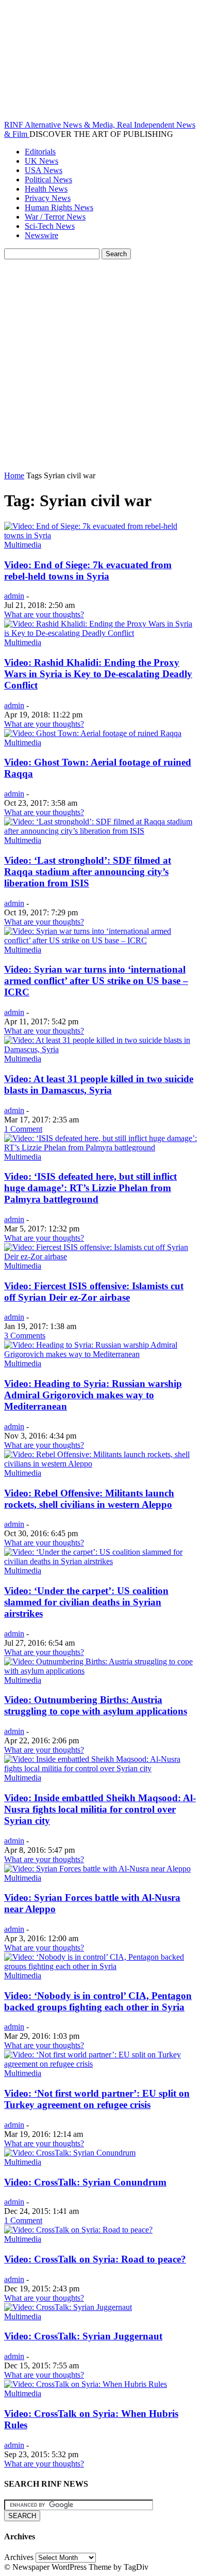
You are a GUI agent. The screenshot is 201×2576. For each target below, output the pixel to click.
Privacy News (48, 198)
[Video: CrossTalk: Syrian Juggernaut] (68, 2307)
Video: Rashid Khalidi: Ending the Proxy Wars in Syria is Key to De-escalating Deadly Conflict (98, 674)
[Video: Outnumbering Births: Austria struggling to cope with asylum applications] (100, 1671)
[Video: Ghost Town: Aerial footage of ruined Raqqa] (93, 733)
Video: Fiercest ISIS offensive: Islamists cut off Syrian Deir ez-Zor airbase (94, 1292)
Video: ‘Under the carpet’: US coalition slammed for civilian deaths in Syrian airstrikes (86, 1602)
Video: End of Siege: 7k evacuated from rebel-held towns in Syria (88, 571)
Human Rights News (59, 207)
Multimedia (23, 545)
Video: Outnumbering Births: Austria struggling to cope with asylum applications (96, 1705)
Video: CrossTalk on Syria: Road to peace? (95, 2259)
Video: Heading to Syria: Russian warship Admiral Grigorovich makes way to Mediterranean (93, 1395)
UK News (41, 161)
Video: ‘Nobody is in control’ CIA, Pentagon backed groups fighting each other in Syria (98, 2001)
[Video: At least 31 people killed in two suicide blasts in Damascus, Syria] (100, 1049)
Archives (19, 2557)
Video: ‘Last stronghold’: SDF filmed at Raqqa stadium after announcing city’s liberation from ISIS (88, 872)
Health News (46, 189)
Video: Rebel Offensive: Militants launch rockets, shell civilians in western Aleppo (89, 1499)
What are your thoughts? (44, 614)
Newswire (41, 235)
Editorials (40, 152)
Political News (48, 179)
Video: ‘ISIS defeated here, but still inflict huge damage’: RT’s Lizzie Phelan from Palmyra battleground (90, 1188)
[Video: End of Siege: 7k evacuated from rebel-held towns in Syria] (100, 535)
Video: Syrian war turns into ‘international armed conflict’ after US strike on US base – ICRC (96, 981)
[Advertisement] (100, 365)
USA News (44, 170)
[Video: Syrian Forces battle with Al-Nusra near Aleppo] (97, 1869)
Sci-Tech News (50, 226)
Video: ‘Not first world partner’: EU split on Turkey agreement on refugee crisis (97, 2099)
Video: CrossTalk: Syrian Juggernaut (83, 2336)
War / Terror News (55, 217)
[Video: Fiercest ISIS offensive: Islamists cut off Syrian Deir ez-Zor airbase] (100, 1256)
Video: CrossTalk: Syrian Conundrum (85, 2182)
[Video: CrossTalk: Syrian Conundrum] (70, 2153)
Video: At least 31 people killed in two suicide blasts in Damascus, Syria (99, 1084)
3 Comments (25, 1336)
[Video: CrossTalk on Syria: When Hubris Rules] (86, 2384)
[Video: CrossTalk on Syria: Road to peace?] (78, 2230)
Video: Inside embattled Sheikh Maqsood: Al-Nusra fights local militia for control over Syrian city (100, 1809)
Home (14, 475)
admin (14, 596)
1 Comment (23, 1129)
